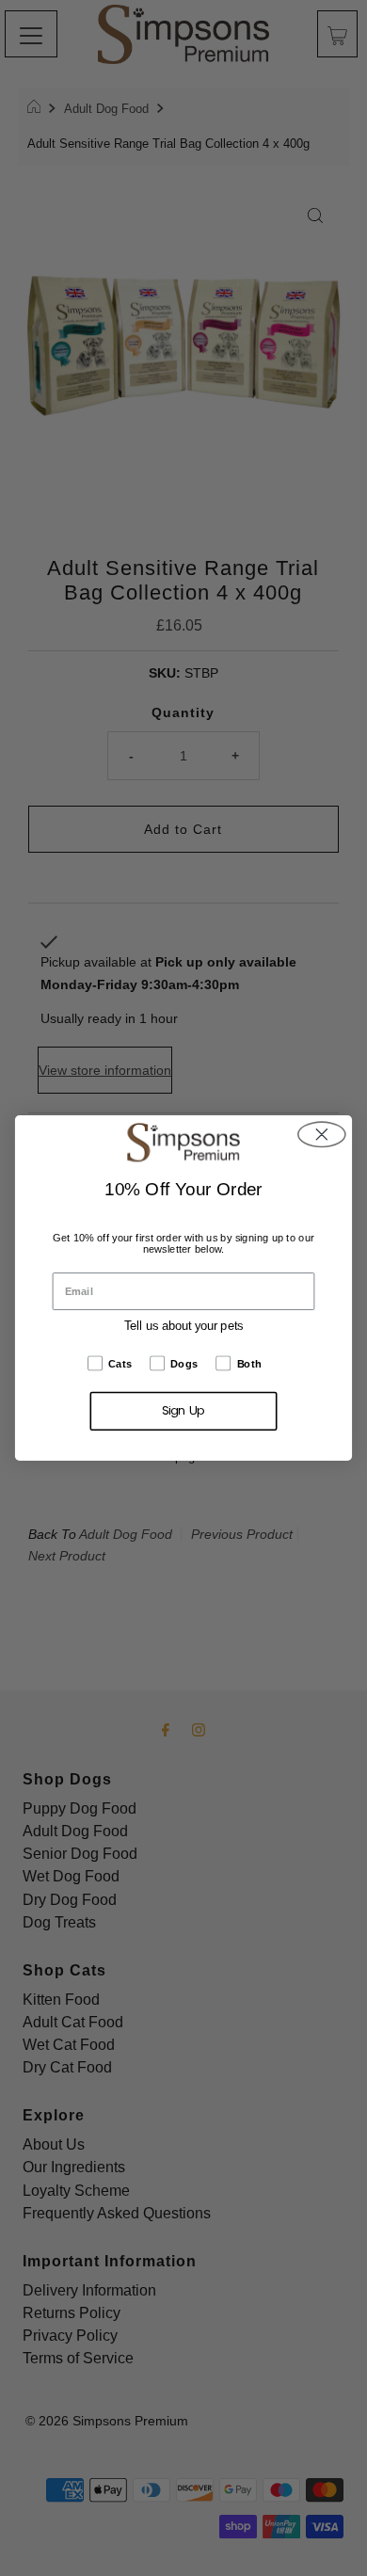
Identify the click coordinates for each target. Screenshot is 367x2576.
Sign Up (183, 1411)
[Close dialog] (322, 1135)
